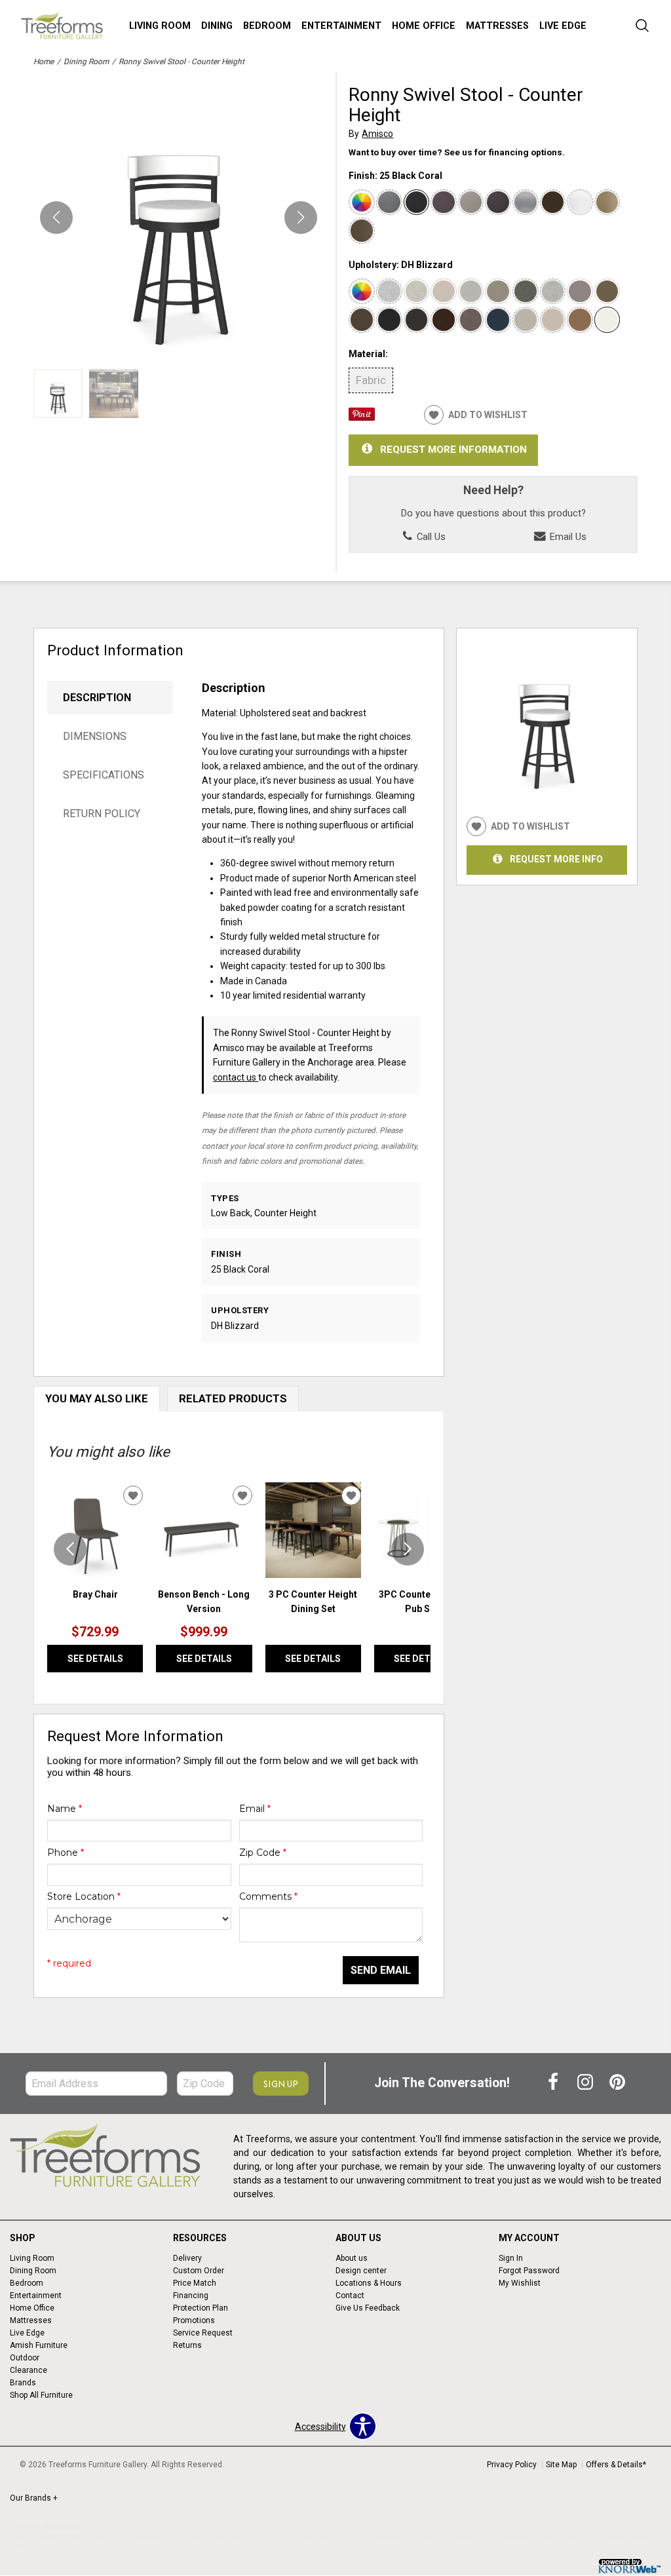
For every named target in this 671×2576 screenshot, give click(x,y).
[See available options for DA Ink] (389, 320)
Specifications (104, 775)
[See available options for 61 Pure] (580, 202)
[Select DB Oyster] (444, 292)
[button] (301, 218)
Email (255, 1809)
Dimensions (95, 736)
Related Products (233, 1398)
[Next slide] (408, 1549)
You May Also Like (97, 1398)
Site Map (561, 2465)
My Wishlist (520, 2283)
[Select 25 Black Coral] (417, 202)
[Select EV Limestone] (471, 292)
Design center (361, 2271)
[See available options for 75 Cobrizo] (498, 202)
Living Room (160, 26)
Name (65, 1809)
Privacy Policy (512, 2465)
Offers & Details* (616, 2465)
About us (352, 2258)
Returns (187, 2345)
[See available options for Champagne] (607, 202)
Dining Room (86, 62)
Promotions (194, 2320)
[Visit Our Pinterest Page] (617, 2083)
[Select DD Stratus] (580, 292)
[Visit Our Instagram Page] (586, 2083)
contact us (236, 1077)
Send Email (381, 1970)
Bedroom (267, 26)
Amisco (377, 134)
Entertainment (341, 26)
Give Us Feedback (368, 2308)
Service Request (203, 2333)
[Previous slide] (70, 1549)
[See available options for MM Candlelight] (553, 320)
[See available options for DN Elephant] (526, 292)
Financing (191, 2296)
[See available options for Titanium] (471, 202)
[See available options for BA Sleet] (553, 292)
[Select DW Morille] (607, 292)
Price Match (195, 2283)
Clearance (29, 2370)
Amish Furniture (39, 2345)
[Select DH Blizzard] (607, 320)
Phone (66, 1853)
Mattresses (497, 26)
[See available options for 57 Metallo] (389, 202)
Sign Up (281, 2084)
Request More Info (556, 859)
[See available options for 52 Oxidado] (444, 202)
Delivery (187, 2258)
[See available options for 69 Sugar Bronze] (362, 231)
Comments (268, 1896)
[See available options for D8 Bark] (444, 320)
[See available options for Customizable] (362, 202)
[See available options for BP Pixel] (389, 292)
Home (44, 62)
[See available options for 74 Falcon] (553, 202)
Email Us (567, 537)
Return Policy (102, 814)
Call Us (430, 537)
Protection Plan (201, 2308)
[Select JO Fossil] (498, 292)
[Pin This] (362, 417)
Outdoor (25, 2358)
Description (97, 698)
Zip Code (263, 1853)
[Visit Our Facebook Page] (554, 2083)
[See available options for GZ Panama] (580, 320)
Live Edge (563, 26)
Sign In (511, 2258)
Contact (350, 2296)
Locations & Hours (369, 2283)
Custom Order (199, 2271)
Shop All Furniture (41, 2395)
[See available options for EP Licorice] (417, 320)
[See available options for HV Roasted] (362, 320)
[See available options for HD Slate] (471, 320)
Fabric (371, 380)
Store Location (84, 1896)
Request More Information (453, 450)
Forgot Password (529, 2271)
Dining (217, 26)
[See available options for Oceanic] (498, 320)
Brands (23, 2383)
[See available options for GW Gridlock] (526, 320)
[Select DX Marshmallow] (417, 292)
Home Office (424, 26)
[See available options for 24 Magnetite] (526, 202)
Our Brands (34, 2498)
